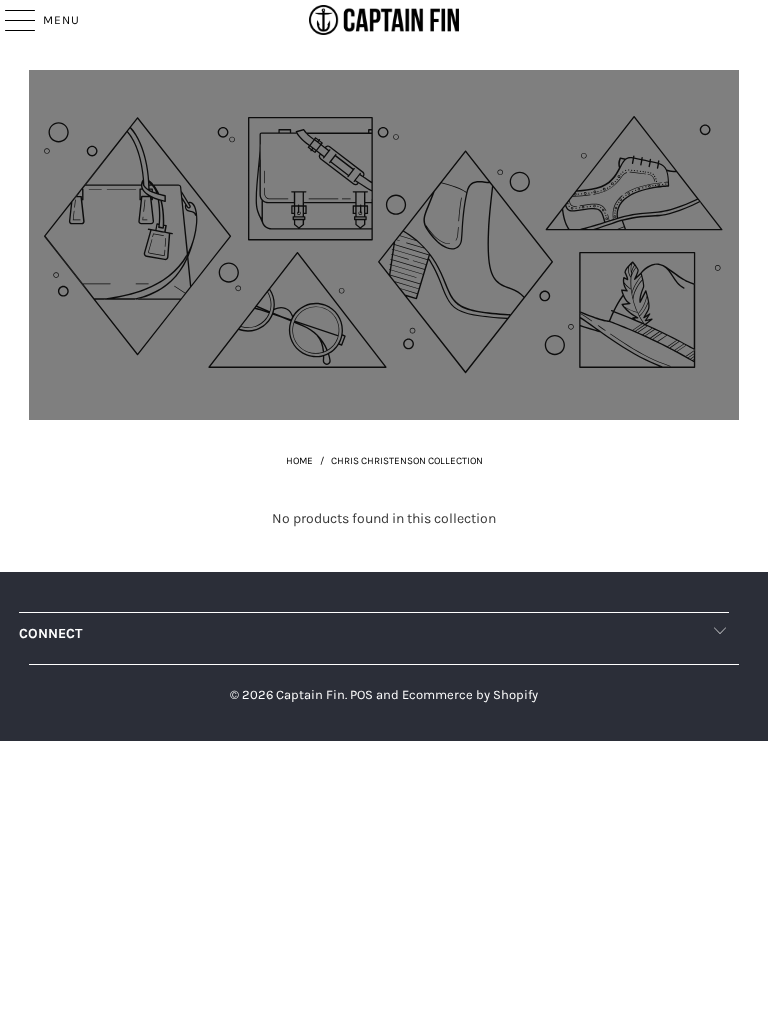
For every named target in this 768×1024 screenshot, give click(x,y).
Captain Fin (310, 694)
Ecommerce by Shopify (470, 694)
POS (361, 694)
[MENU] (10, 20)
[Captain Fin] (384, 20)
